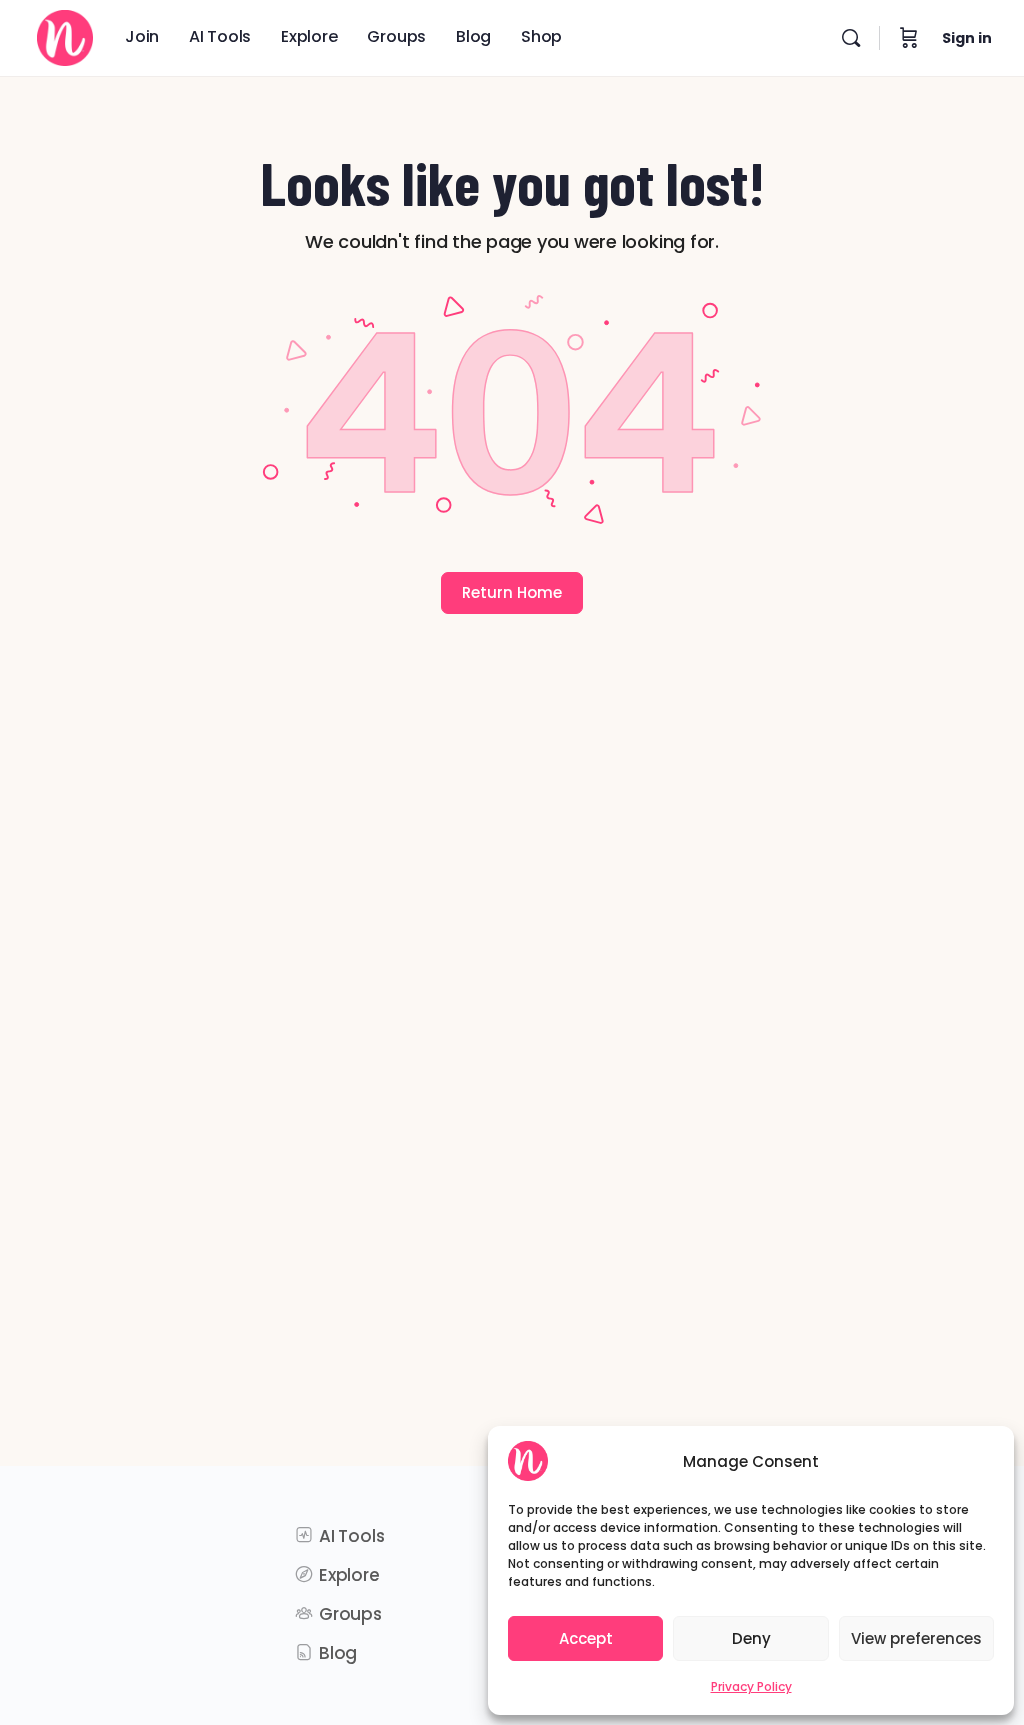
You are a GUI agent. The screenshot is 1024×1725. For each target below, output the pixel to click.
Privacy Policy (751, 1686)
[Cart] (909, 38)
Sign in (967, 38)
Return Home (512, 592)
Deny (751, 1638)
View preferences (916, 1638)
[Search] (851, 38)
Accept (586, 1638)
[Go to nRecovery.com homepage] (65, 34)
